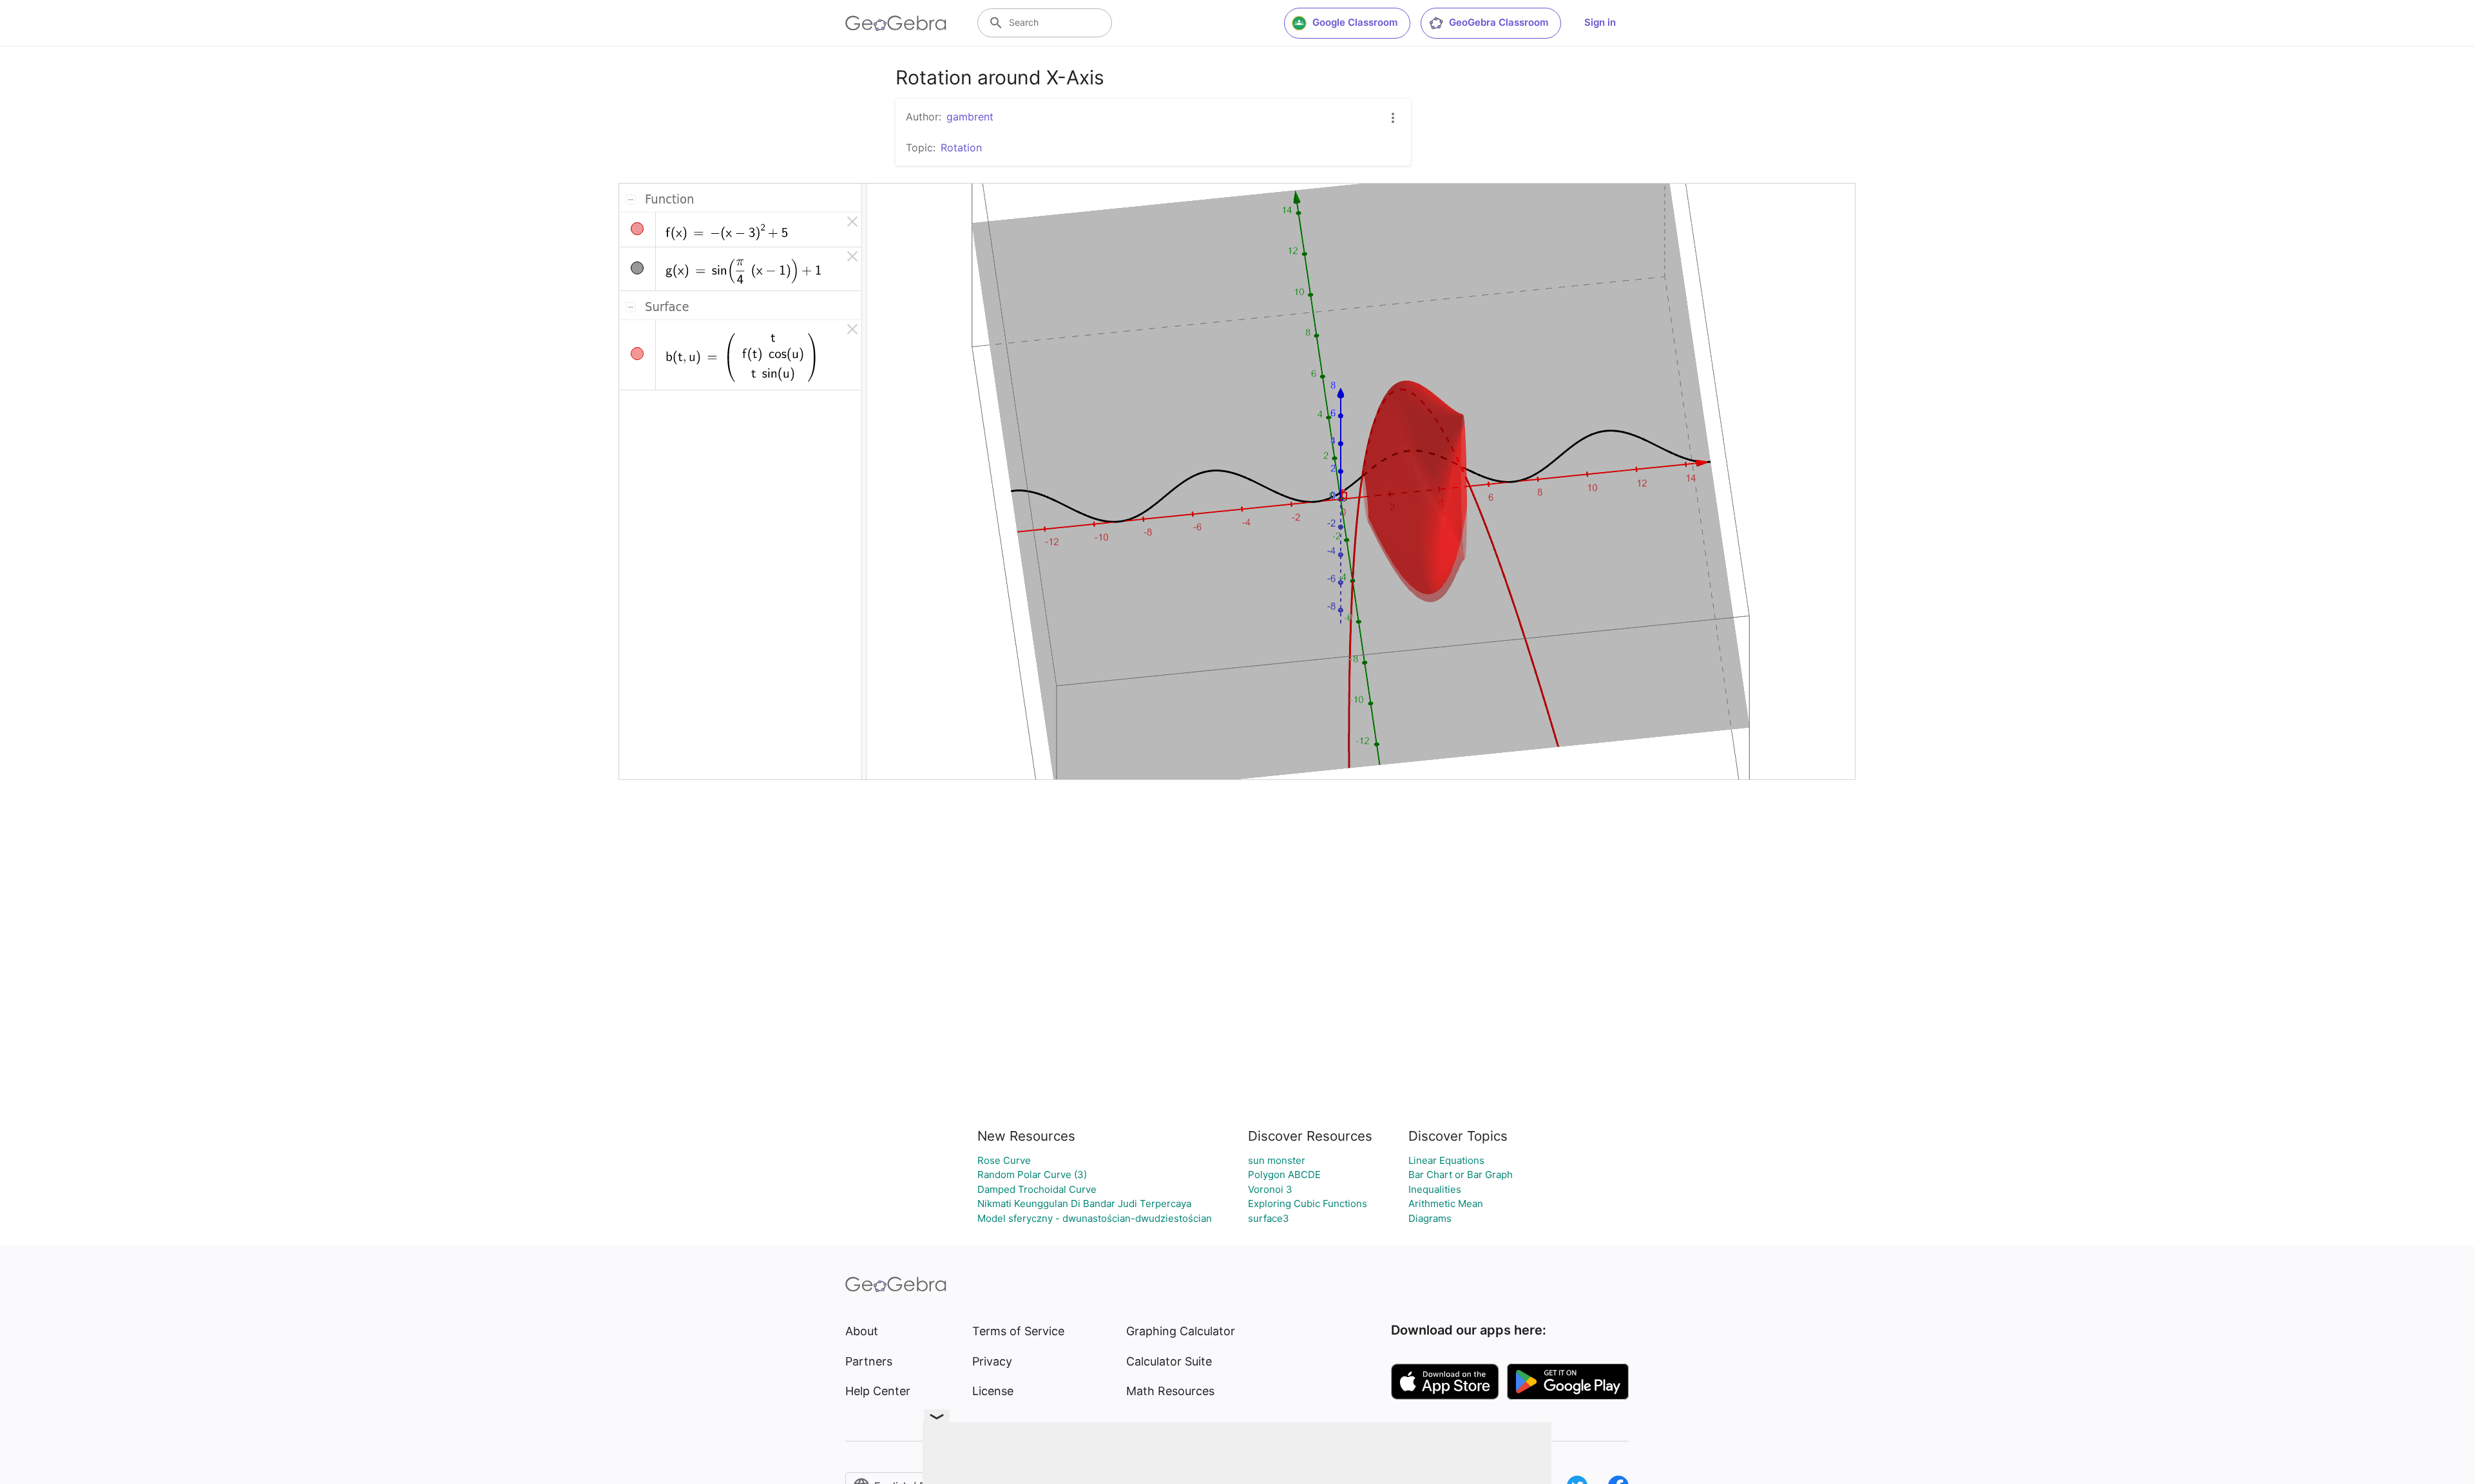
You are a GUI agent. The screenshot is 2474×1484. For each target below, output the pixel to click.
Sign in (1600, 22)
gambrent (970, 117)
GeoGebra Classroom (1499, 22)
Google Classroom (1355, 22)
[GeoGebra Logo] (896, 23)
